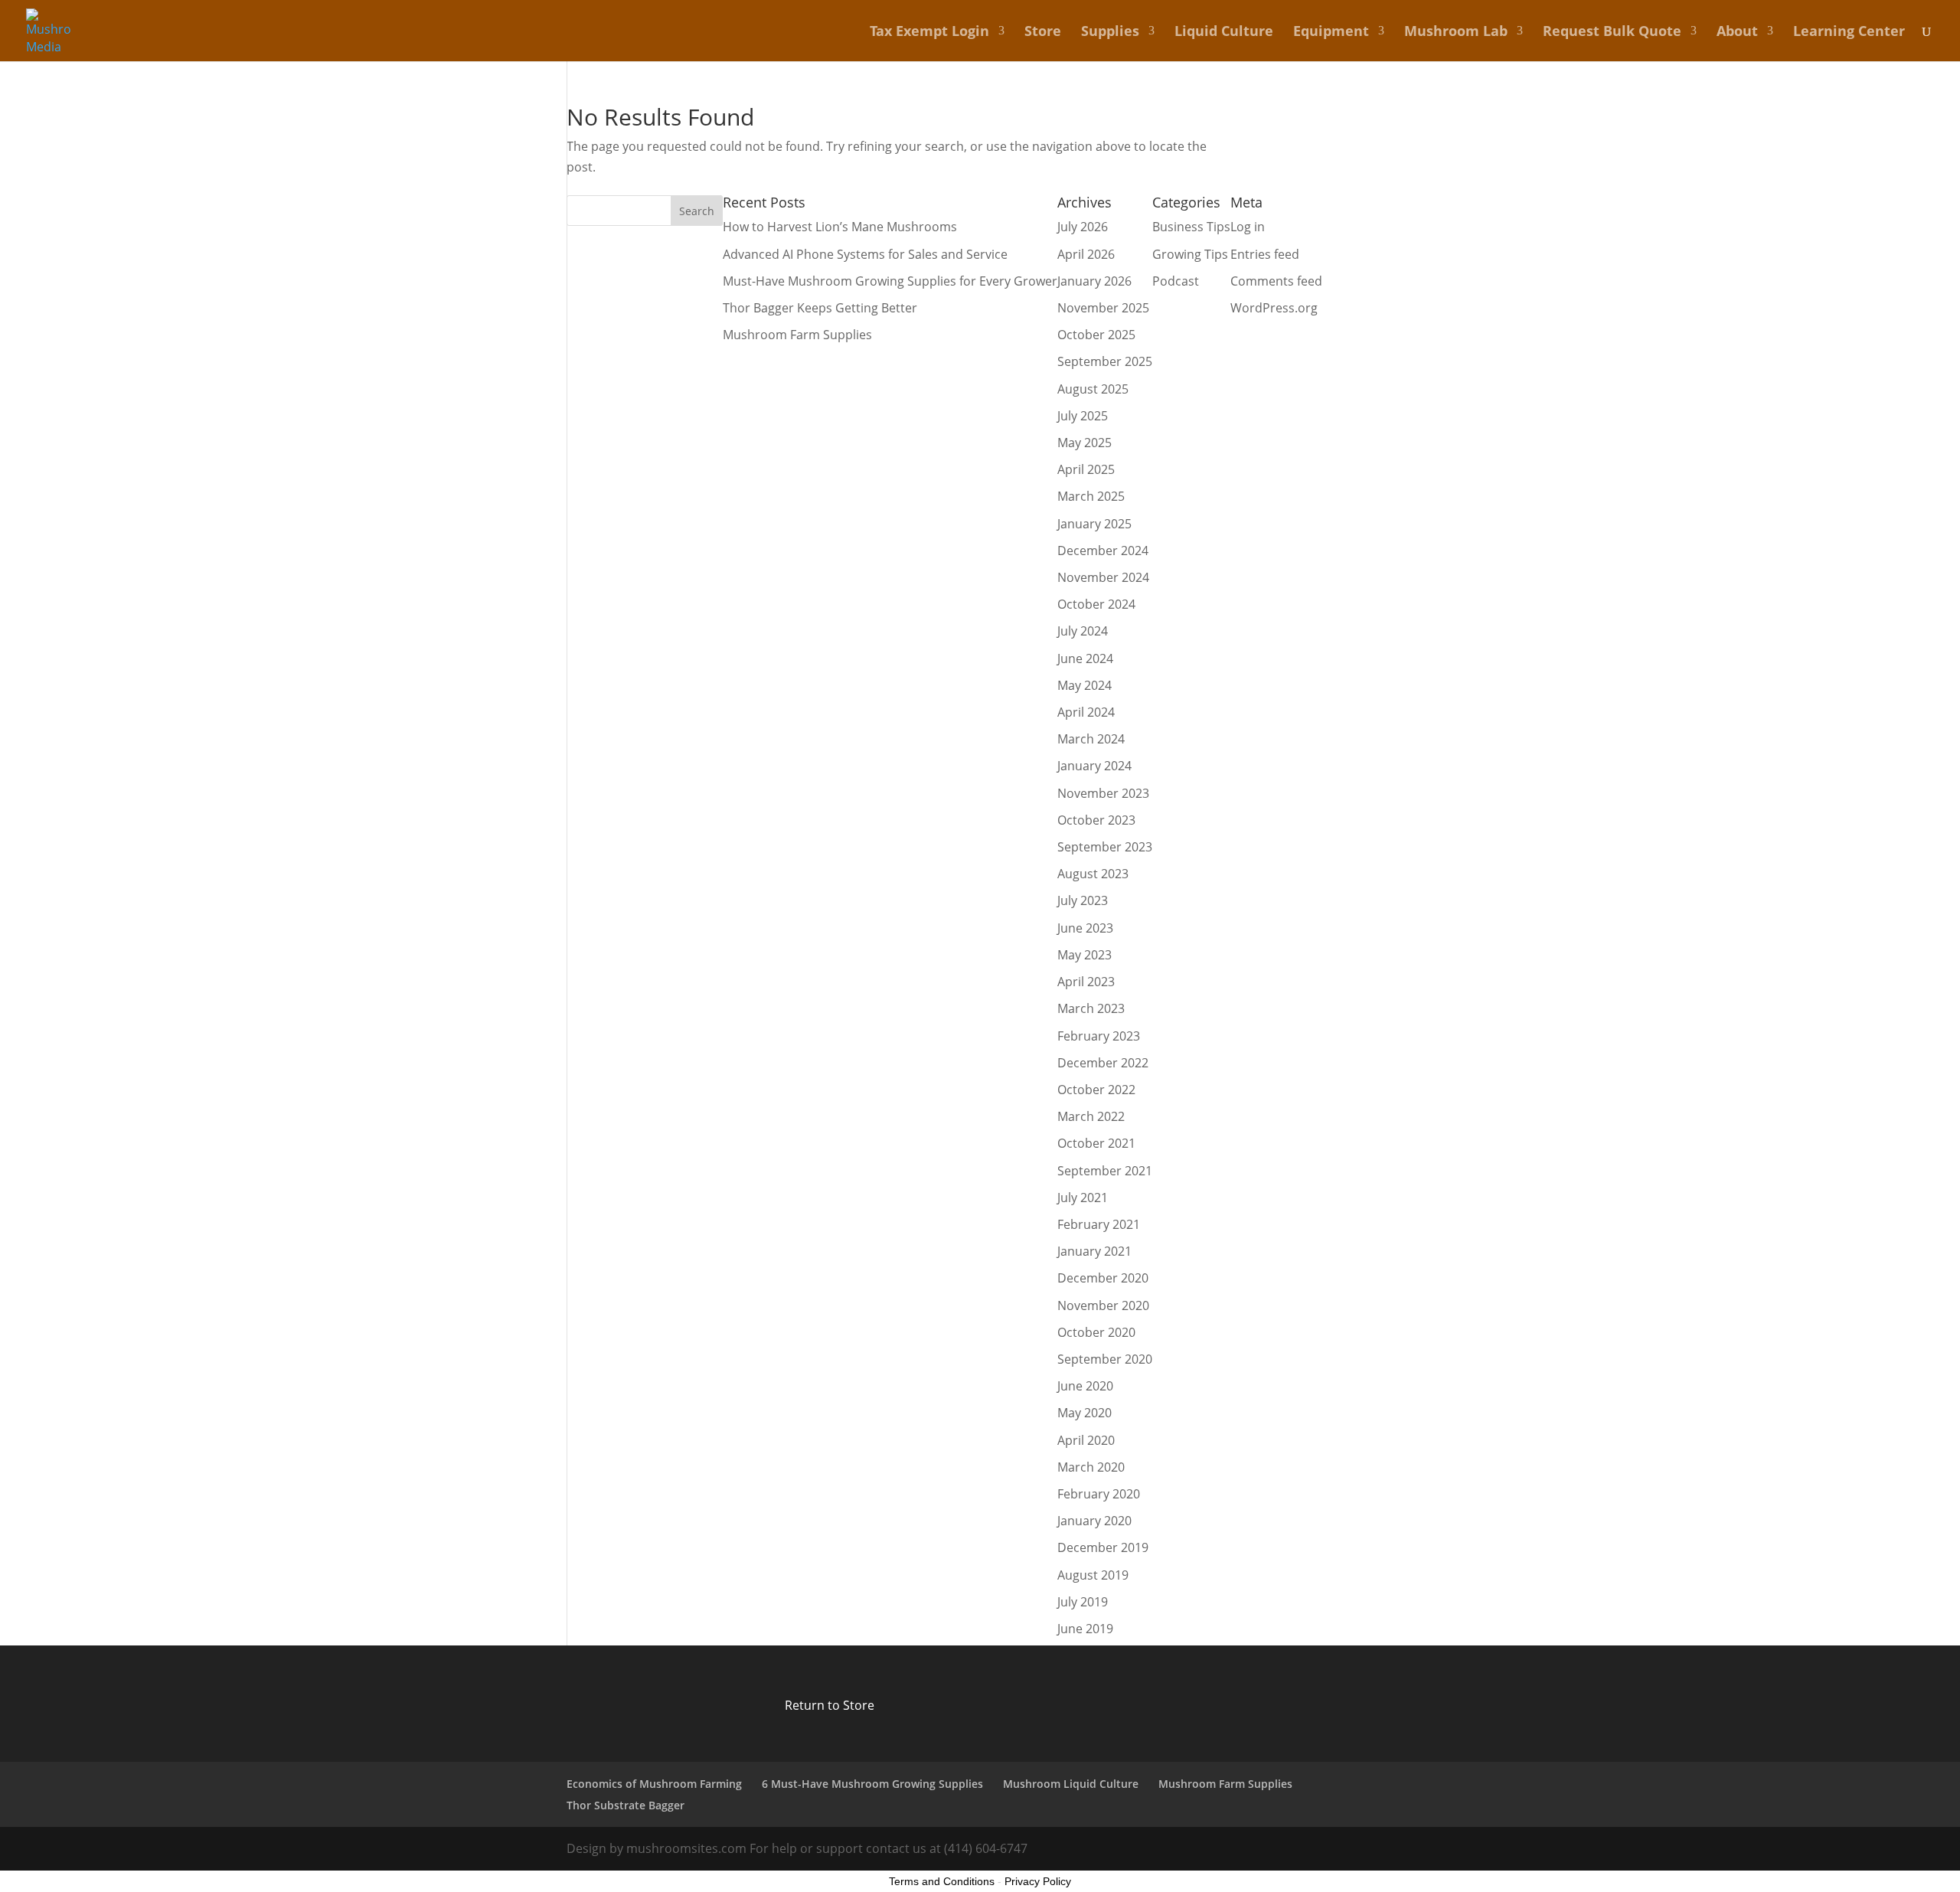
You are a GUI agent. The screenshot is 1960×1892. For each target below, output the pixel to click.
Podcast (1176, 281)
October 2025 (1096, 335)
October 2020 (1096, 1332)
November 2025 (1103, 308)
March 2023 (1091, 1008)
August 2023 (1093, 874)
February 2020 (1099, 1494)
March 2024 (1091, 739)
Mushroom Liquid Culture (1071, 1784)
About (1737, 33)
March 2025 (1091, 496)
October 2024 (1096, 604)
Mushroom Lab (1456, 33)
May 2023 (1085, 955)
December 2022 (1103, 1063)
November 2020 (1103, 1305)
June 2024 (1085, 658)
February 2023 (1099, 1036)
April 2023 (1086, 982)
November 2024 (1103, 577)
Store (1043, 33)
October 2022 (1096, 1090)
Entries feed (1265, 254)
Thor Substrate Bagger (626, 1805)
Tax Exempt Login (929, 33)
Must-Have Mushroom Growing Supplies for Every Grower (890, 281)
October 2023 (1096, 820)
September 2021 (1105, 1171)
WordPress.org (1274, 308)
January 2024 (1094, 766)
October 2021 (1096, 1143)
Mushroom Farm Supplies (797, 335)
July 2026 (1083, 227)
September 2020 (1105, 1359)
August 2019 (1093, 1575)
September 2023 (1105, 847)
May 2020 (1085, 1413)
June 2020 (1085, 1386)
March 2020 (1091, 1467)
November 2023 (1103, 793)
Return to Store (830, 1705)
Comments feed (1276, 281)
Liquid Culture (1224, 33)
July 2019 (1083, 1602)
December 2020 (1103, 1278)
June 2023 (1085, 928)
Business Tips (1191, 227)
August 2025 (1093, 389)
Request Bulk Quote (1612, 33)
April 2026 (1086, 254)
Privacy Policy (1038, 1881)
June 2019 (1085, 1629)
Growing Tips (1190, 254)
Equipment (1331, 33)
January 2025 (1094, 524)
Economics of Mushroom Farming (654, 1784)
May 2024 (1085, 685)
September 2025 (1105, 361)
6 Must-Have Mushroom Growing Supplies (872, 1784)
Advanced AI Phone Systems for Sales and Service (865, 254)
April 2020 (1086, 1440)
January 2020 (1094, 1521)
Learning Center (1849, 33)
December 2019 (1103, 1547)
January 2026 (1094, 281)
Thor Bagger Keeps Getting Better (820, 308)
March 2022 (1091, 1116)
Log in (1248, 227)
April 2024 (1086, 712)
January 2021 (1094, 1251)
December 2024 (1103, 551)
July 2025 (1083, 416)
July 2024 (1083, 631)
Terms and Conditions (942, 1881)
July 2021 (1083, 1198)
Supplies (1110, 33)
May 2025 (1085, 443)
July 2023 (1083, 900)
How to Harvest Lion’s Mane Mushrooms (840, 227)
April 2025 (1086, 469)
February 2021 (1099, 1224)
